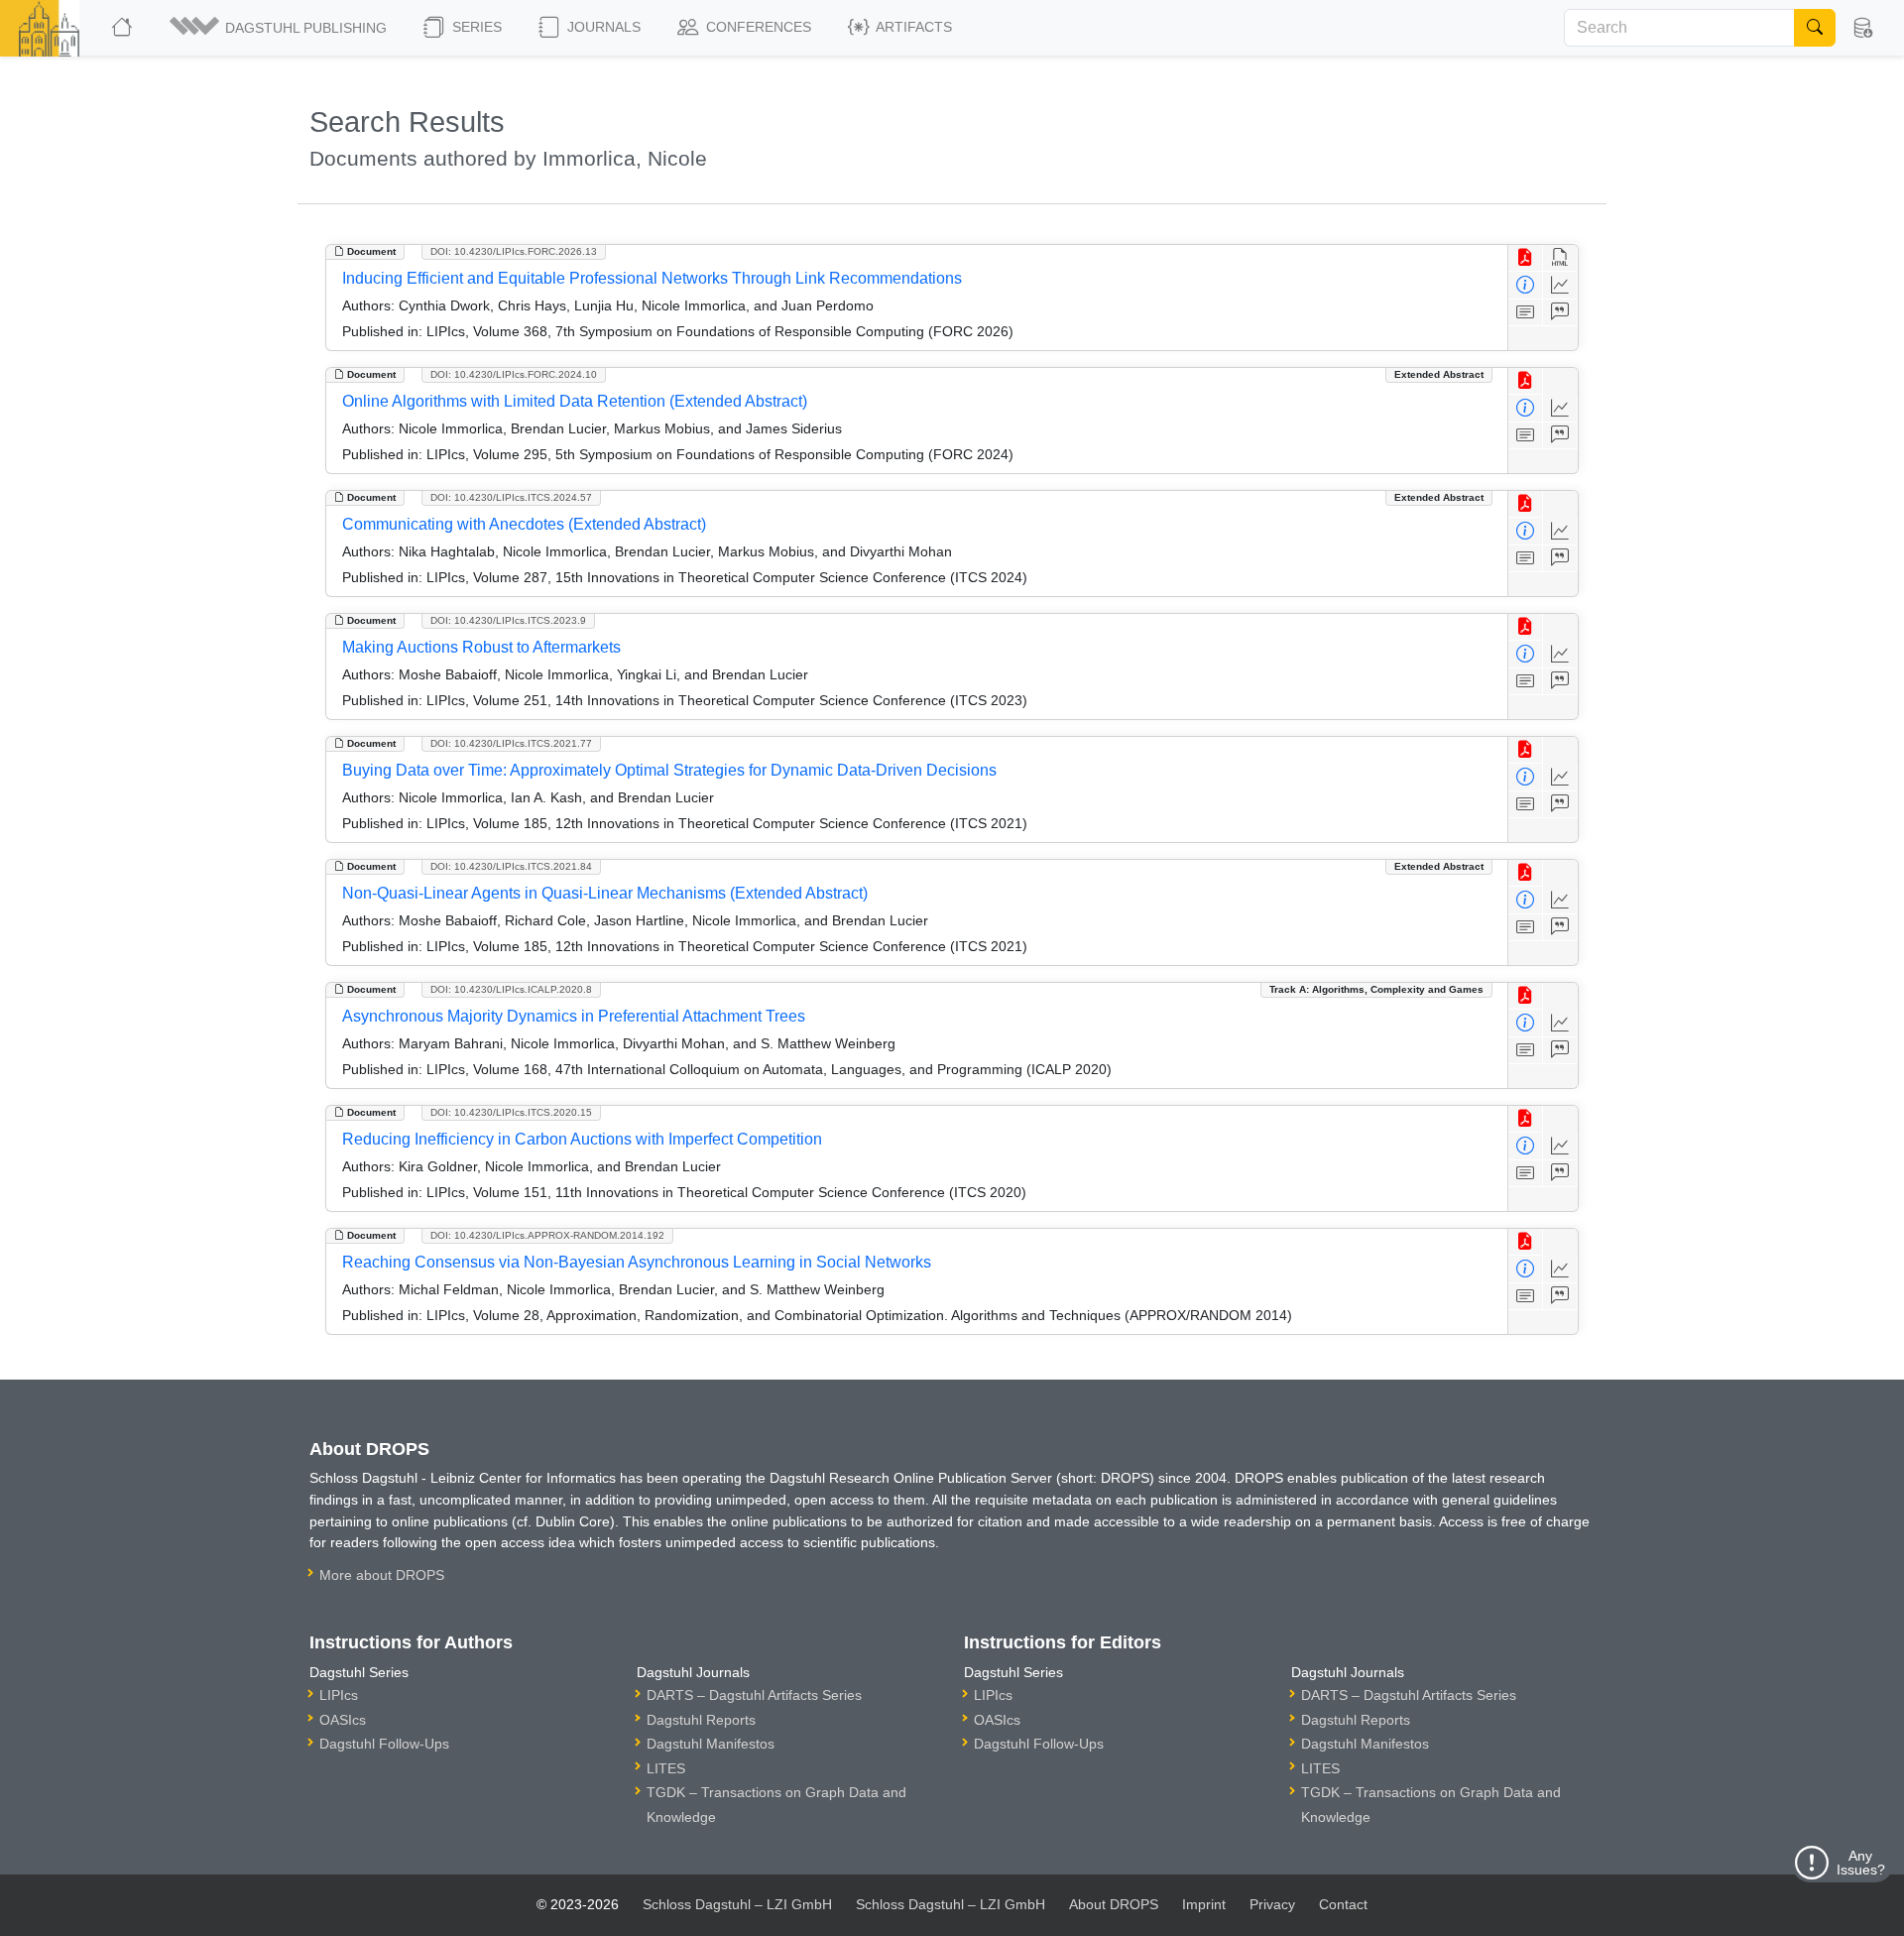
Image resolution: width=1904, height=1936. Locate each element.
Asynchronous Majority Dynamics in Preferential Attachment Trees (574, 1016)
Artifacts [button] (912, 27)
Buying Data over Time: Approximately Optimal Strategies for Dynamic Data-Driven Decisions (669, 770)
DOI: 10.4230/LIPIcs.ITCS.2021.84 (511, 866)
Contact (1343, 1904)
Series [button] (475, 27)
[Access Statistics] (1560, 285)
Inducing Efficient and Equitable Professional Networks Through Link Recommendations (652, 278)
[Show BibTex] (1560, 313)
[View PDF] (1526, 258)
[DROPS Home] (123, 28)
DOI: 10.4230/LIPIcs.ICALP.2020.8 (511, 989)
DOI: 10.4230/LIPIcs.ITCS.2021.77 (511, 743)
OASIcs (343, 1720)
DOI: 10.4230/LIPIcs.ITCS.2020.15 (511, 1112)
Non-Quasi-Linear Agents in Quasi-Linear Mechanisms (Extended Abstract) (605, 893)
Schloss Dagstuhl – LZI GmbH (737, 1904)
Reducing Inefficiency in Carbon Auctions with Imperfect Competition (582, 1139)
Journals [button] (602, 27)
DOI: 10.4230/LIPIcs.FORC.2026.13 (514, 251)
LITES (666, 1768)
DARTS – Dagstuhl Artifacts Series (754, 1695)
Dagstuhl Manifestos (711, 1744)
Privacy (1272, 1904)
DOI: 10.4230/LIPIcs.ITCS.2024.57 (511, 497)
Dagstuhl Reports (701, 1720)
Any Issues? (1861, 1863)
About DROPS (1114, 1904)
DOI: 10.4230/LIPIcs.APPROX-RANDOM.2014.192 (547, 1235)
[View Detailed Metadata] (1526, 285)
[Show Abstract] (1526, 313)
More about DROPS (382, 1575)
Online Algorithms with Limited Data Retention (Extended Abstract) (575, 401)
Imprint (1204, 1904)
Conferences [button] (757, 27)
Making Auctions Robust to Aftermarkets (481, 647)
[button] (280, 28)
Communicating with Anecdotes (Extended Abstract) (524, 524)
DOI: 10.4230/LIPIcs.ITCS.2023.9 (508, 620)
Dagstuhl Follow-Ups (384, 1744)
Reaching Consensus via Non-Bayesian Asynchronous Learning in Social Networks (637, 1262)
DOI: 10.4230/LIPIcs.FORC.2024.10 (514, 374)
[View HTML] (1560, 258)
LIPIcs (339, 1695)
